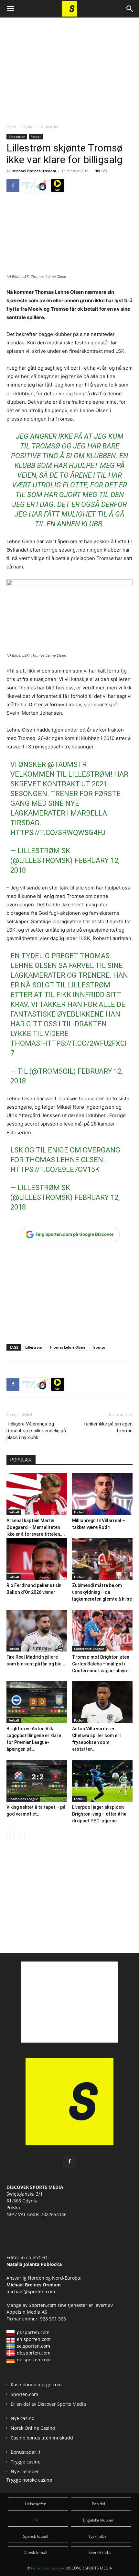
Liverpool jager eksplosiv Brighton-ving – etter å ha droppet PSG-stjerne (99, 1814)
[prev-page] (11, 1835)
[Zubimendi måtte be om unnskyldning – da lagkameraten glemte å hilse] (102, 1559)
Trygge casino (26, 2462)
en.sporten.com (34, 2339)
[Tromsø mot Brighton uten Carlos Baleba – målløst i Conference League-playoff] (102, 1631)
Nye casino (22, 2418)
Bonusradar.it (26, 2452)
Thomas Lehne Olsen (67, 1347)
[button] (10, 9)
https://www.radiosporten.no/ (43, 185)
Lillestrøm (34, 1347)
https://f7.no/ (28, 185)
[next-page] (21, 1835)
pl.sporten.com (33, 2332)
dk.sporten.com (34, 2353)
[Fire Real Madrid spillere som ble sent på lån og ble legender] (37, 1631)
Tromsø (99, 1347)
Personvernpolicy (47, 2568)
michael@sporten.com (31, 2291)
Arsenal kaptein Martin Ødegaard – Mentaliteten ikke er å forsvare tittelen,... (36, 1527)
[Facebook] (13, 185)
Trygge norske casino (29, 2480)
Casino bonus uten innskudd (42, 2438)
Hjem (11, 126)
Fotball (28, 126)
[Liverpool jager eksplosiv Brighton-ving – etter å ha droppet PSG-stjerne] (102, 1781)
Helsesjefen (36, 2504)
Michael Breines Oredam (34, 171)
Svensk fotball (101, 2552)
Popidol (98, 2504)
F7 (35, 2520)
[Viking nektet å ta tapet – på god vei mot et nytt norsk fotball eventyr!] (37, 1781)
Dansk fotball (35, 2552)
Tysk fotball (98, 2536)
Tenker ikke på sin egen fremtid (108, 1427)
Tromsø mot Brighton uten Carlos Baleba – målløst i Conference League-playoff (102, 1664)
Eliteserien (50, 126)
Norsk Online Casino (33, 2428)
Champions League (23, 1799)
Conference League (89, 1649)
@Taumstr (67, 764)
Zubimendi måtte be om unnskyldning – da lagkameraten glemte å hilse (102, 1592)
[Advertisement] (69, 65)
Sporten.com (43, 2305)
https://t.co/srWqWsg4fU (58, 833)
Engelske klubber (98, 2520)
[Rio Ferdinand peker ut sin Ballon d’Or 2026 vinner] (37, 1559)
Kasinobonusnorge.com (36, 2385)
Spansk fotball (36, 2536)
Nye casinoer (25, 2471)
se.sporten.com (33, 2346)
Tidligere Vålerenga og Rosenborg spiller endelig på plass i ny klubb (36, 1431)
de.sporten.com (34, 2360)
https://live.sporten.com (58, 185)
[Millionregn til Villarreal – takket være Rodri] (102, 1494)
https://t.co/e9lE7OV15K (55, 1169)
